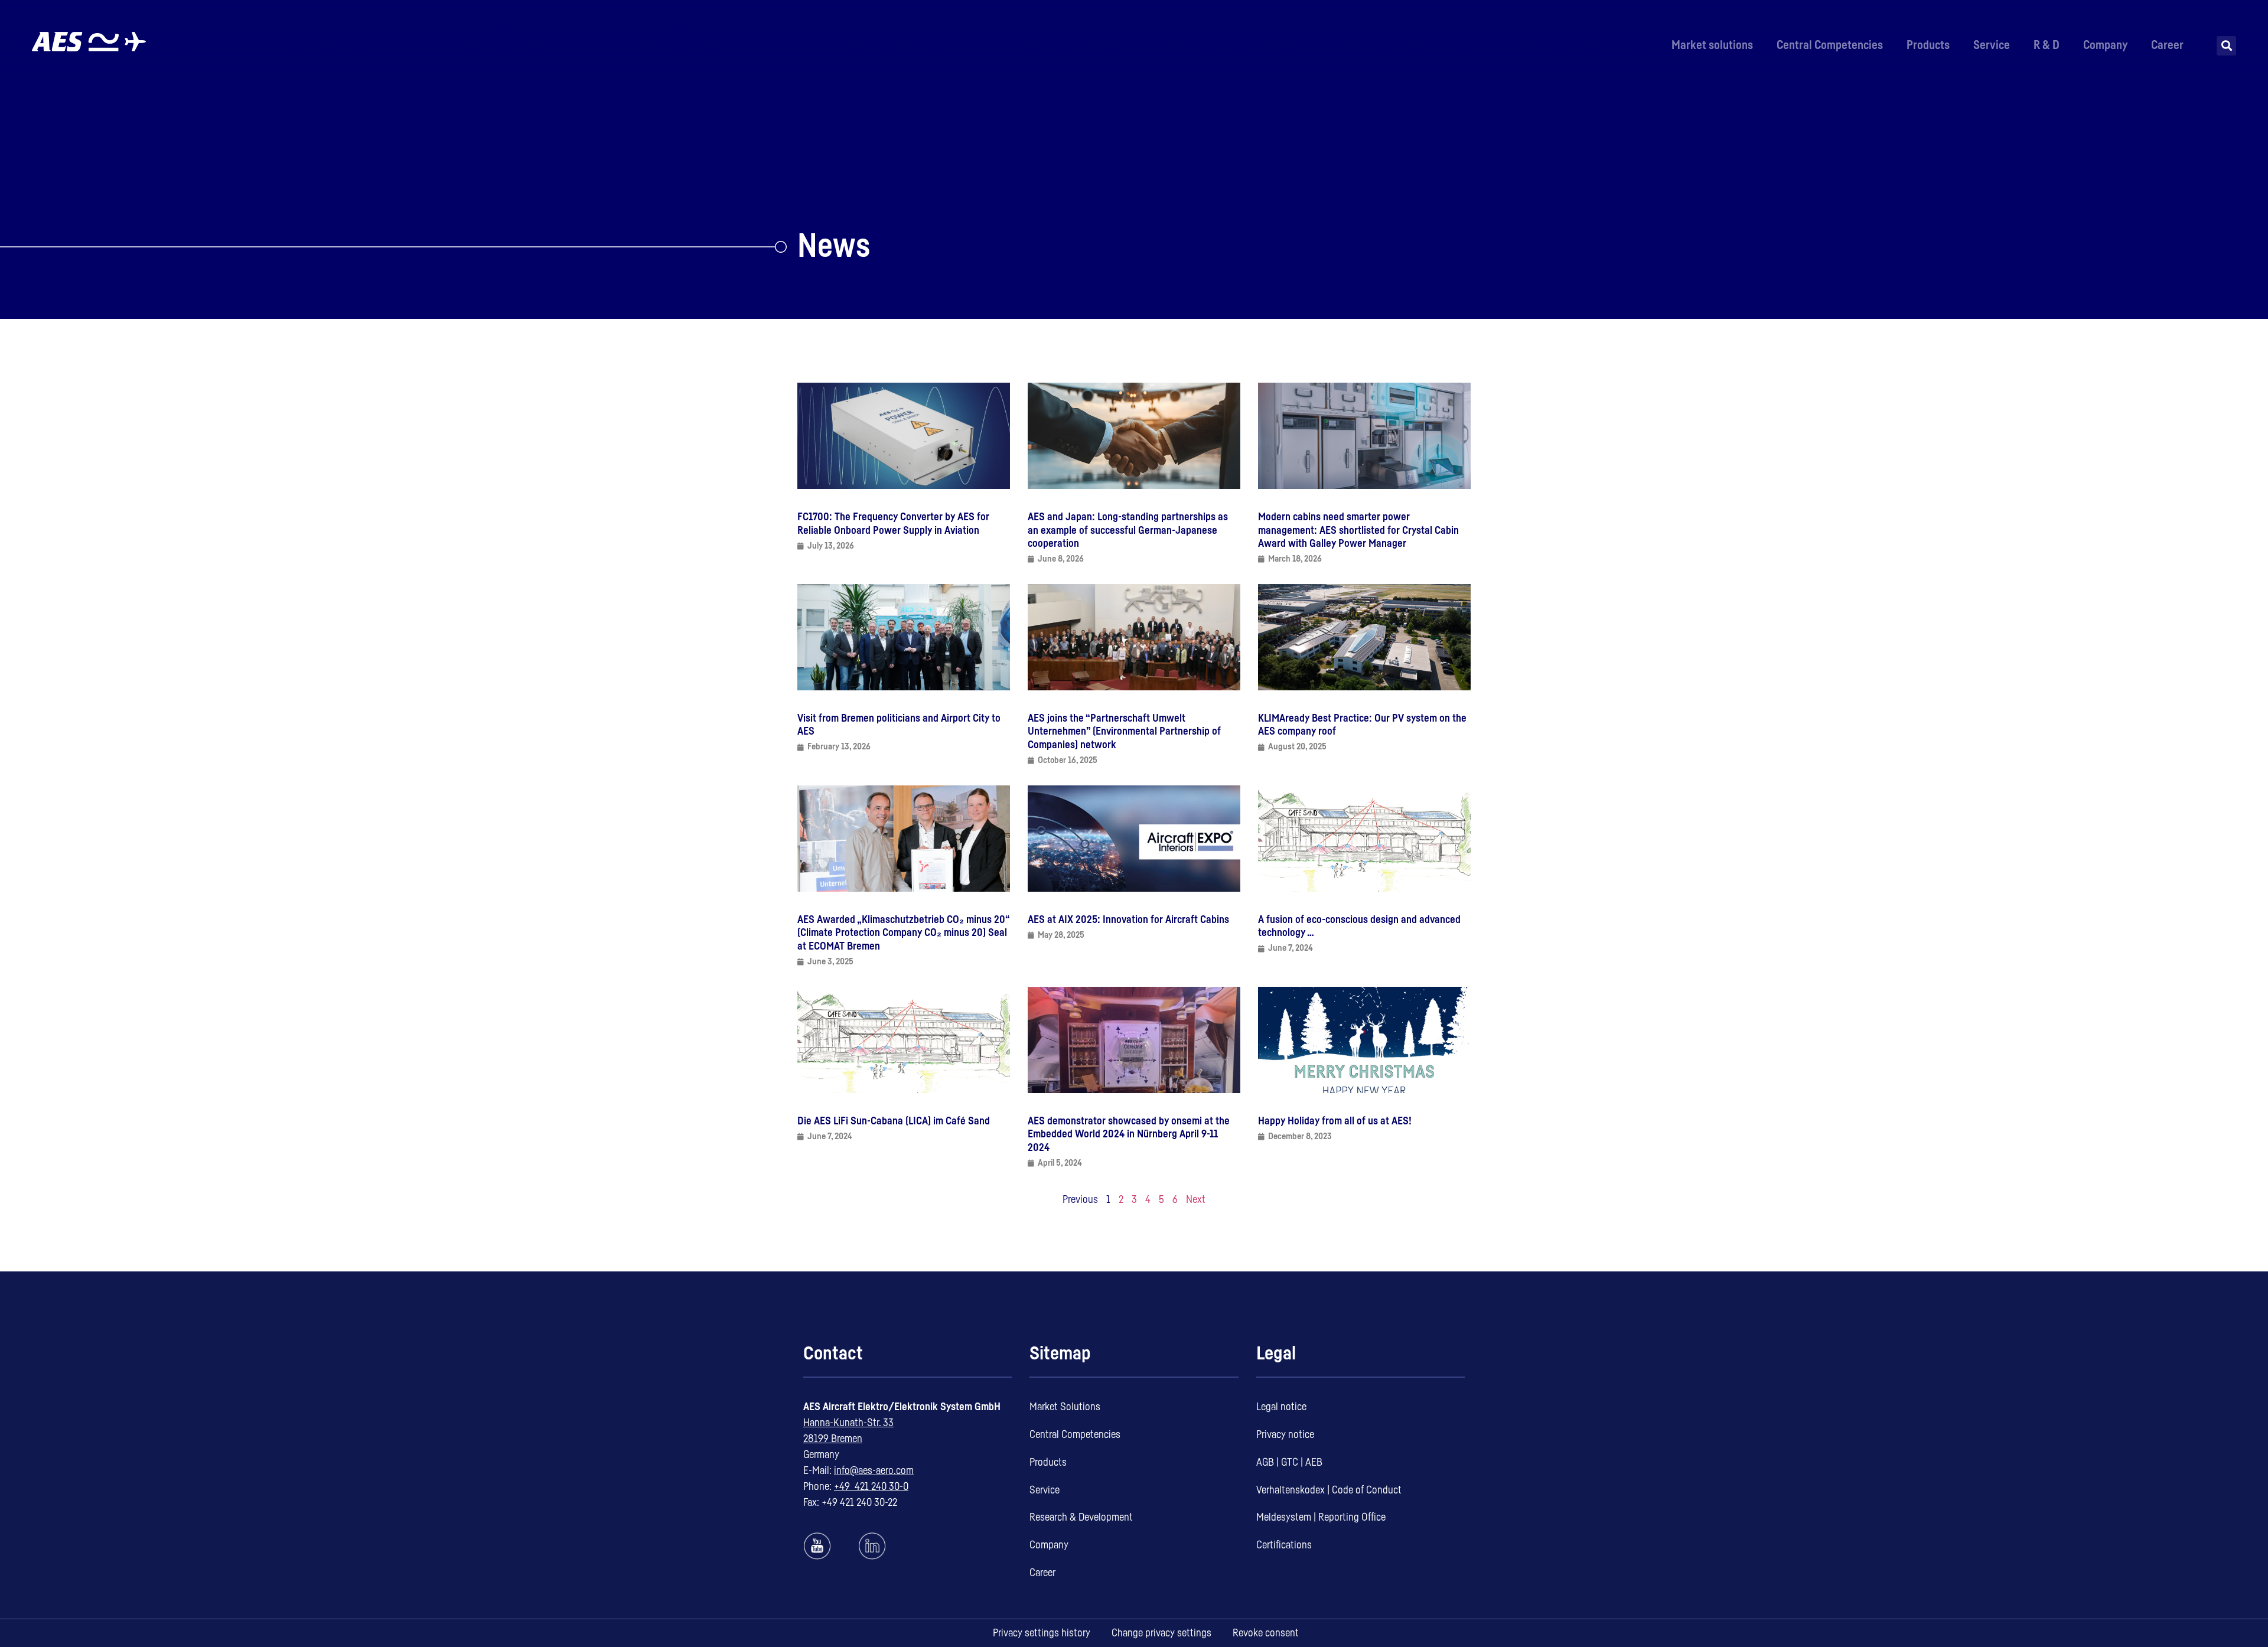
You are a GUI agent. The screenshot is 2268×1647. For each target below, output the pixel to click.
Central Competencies (1830, 45)
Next (1196, 1199)
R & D (2047, 45)
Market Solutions (1065, 1407)
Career (2167, 45)
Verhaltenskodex (1291, 1490)
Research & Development (1081, 1517)
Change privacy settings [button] (1161, 1633)
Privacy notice (1285, 1434)
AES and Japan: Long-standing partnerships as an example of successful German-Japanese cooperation (1128, 530)
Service (1992, 45)
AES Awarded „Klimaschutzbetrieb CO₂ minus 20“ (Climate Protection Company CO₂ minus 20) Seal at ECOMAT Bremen (904, 933)
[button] (2226, 46)
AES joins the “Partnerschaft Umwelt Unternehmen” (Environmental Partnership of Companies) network (1124, 731)
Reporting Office (1352, 1517)
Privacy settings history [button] (1042, 1633)
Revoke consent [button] (1266, 1633)
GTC (1290, 1462)
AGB (1265, 1462)
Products (1928, 45)
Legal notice (1281, 1407)
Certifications (1284, 1545)
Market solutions (1712, 45)
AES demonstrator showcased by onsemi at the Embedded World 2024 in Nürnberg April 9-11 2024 (1129, 1134)
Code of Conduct (1367, 1490)
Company (2105, 45)
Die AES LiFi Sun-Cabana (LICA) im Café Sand (894, 1121)
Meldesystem (1284, 1517)
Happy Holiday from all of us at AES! (1335, 1121)
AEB (1314, 1462)
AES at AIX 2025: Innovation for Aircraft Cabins (1128, 919)
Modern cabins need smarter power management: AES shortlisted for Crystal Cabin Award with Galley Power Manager (1358, 530)
